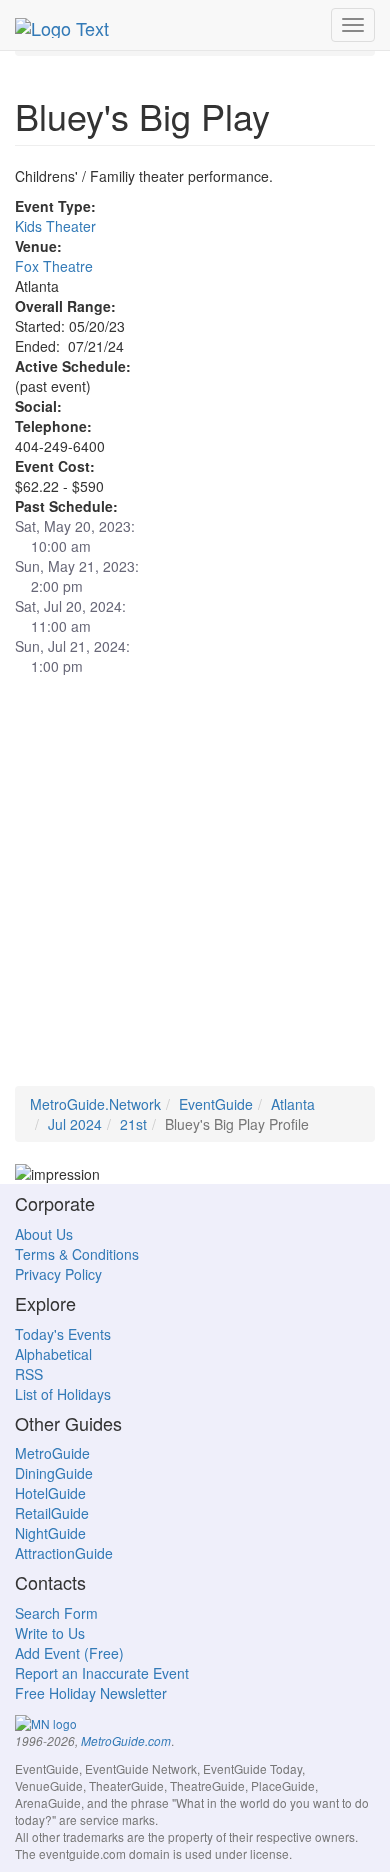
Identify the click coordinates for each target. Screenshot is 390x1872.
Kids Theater (55, 226)
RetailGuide (52, 1513)
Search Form (56, 1613)
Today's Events (63, 1334)
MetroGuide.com (126, 1741)
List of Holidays (63, 1394)
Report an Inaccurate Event (102, 1673)
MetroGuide (52, 1453)
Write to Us (50, 1633)
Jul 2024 (75, 1124)
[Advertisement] (195, 891)
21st (133, 1124)
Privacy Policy (58, 1274)
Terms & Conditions (77, 1254)
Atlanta (293, 1104)
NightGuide (50, 1533)
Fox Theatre (54, 266)
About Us (44, 1234)
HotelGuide (50, 1493)
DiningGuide (54, 1473)
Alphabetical (53, 1354)
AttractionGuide (64, 1553)
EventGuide (216, 1104)
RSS (29, 1374)
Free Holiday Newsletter (91, 1693)
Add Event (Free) (69, 1653)
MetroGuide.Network (95, 1104)
